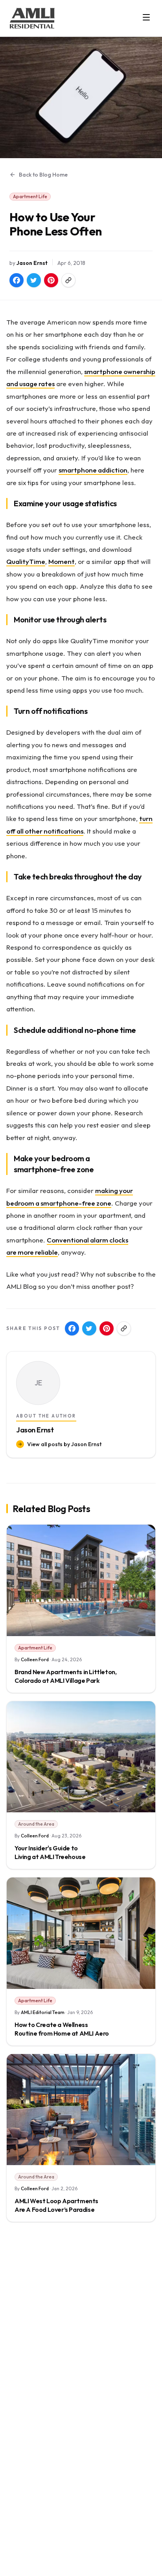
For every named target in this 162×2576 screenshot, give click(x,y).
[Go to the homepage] (32, 18)
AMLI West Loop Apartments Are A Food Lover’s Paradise (56, 2205)
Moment (62, 561)
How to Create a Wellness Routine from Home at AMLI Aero (62, 2029)
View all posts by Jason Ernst (64, 1444)
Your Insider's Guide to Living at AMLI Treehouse (50, 1852)
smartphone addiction (93, 470)
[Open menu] (146, 17)
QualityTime (26, 561)
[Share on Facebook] (17, 280)
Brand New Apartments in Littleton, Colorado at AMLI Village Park (65, 1676)
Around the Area (36, 1824)
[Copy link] (68, 280)
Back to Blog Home (43, 175)
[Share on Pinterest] (51, 280)
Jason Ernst (32, 263)
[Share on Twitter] (34, 280)
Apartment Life (30, 196)
